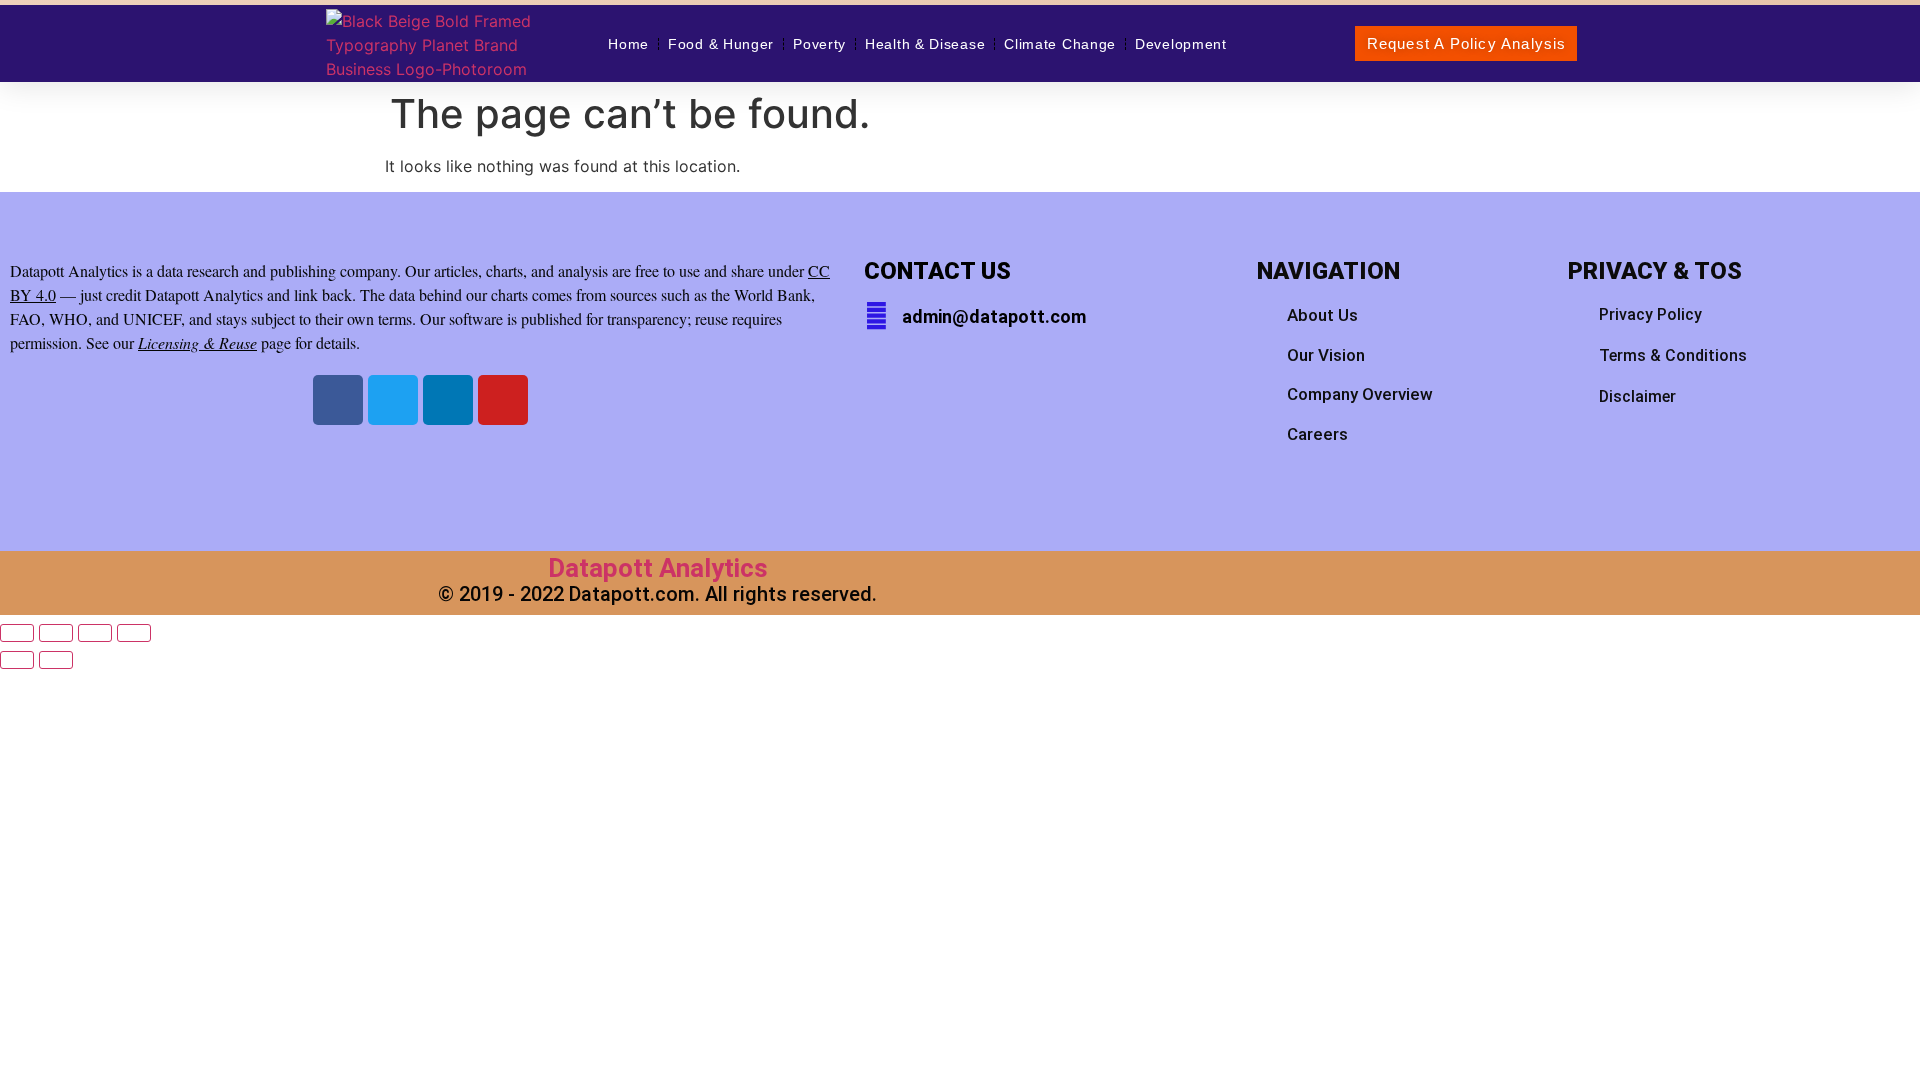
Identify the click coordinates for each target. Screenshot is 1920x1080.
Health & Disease (925, 44)
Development (1181, 44)
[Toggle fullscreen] (56, 633)
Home (628, 44)
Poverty (819, 44)
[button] (1466, 43)
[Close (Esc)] (134, 633)
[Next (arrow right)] (56, 660)
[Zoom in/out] (17, 633)
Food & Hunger (721, 44)
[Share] (95, 633)
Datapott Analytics (658, 568)
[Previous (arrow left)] (17, 660)
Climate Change (1060, 44)
